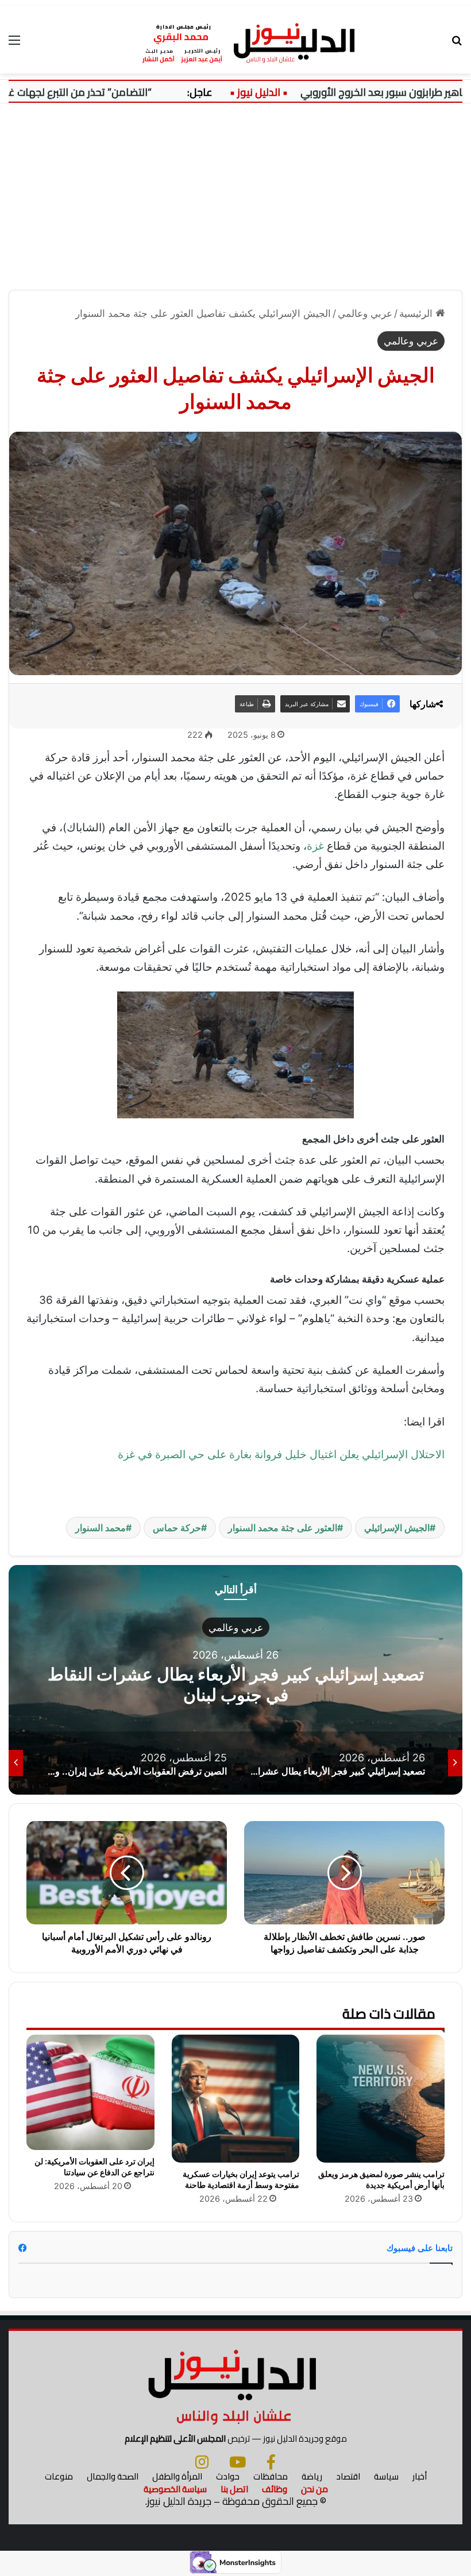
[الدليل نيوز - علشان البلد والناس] (235, 40)
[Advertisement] (235, 201)
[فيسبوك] (271, 2462)
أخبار (420, 2476)
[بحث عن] (457, 44)
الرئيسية (417, 313)
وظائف (275, 2489)
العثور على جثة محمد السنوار (283, 1528)
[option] (235, 1680)
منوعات (59, 2476)
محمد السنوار (101, 1528)
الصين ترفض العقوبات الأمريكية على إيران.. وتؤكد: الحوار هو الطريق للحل (235, 1684)
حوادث (228, 2476)
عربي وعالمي (365, 313)
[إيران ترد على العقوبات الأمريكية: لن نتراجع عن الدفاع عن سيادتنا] (90, 2092)
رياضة (312, 2476)
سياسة (386, 2476)
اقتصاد (348, 2476)
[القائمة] (14, 44)
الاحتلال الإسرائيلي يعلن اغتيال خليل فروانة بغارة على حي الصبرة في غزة (281, 1454)
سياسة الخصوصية (175, 2489)
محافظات (271, 2476)
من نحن (314, 2489)
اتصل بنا (234, 2489)
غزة (315, 846)
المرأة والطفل (177, 2476)
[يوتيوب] (238, 2462)
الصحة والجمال (113, 2476)
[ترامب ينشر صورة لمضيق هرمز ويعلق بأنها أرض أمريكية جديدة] (381, 2099)
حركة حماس (177, 1528)
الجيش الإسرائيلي (397, 1528)
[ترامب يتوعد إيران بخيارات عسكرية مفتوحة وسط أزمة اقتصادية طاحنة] (236, 2099)
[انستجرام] (202, 2462)
